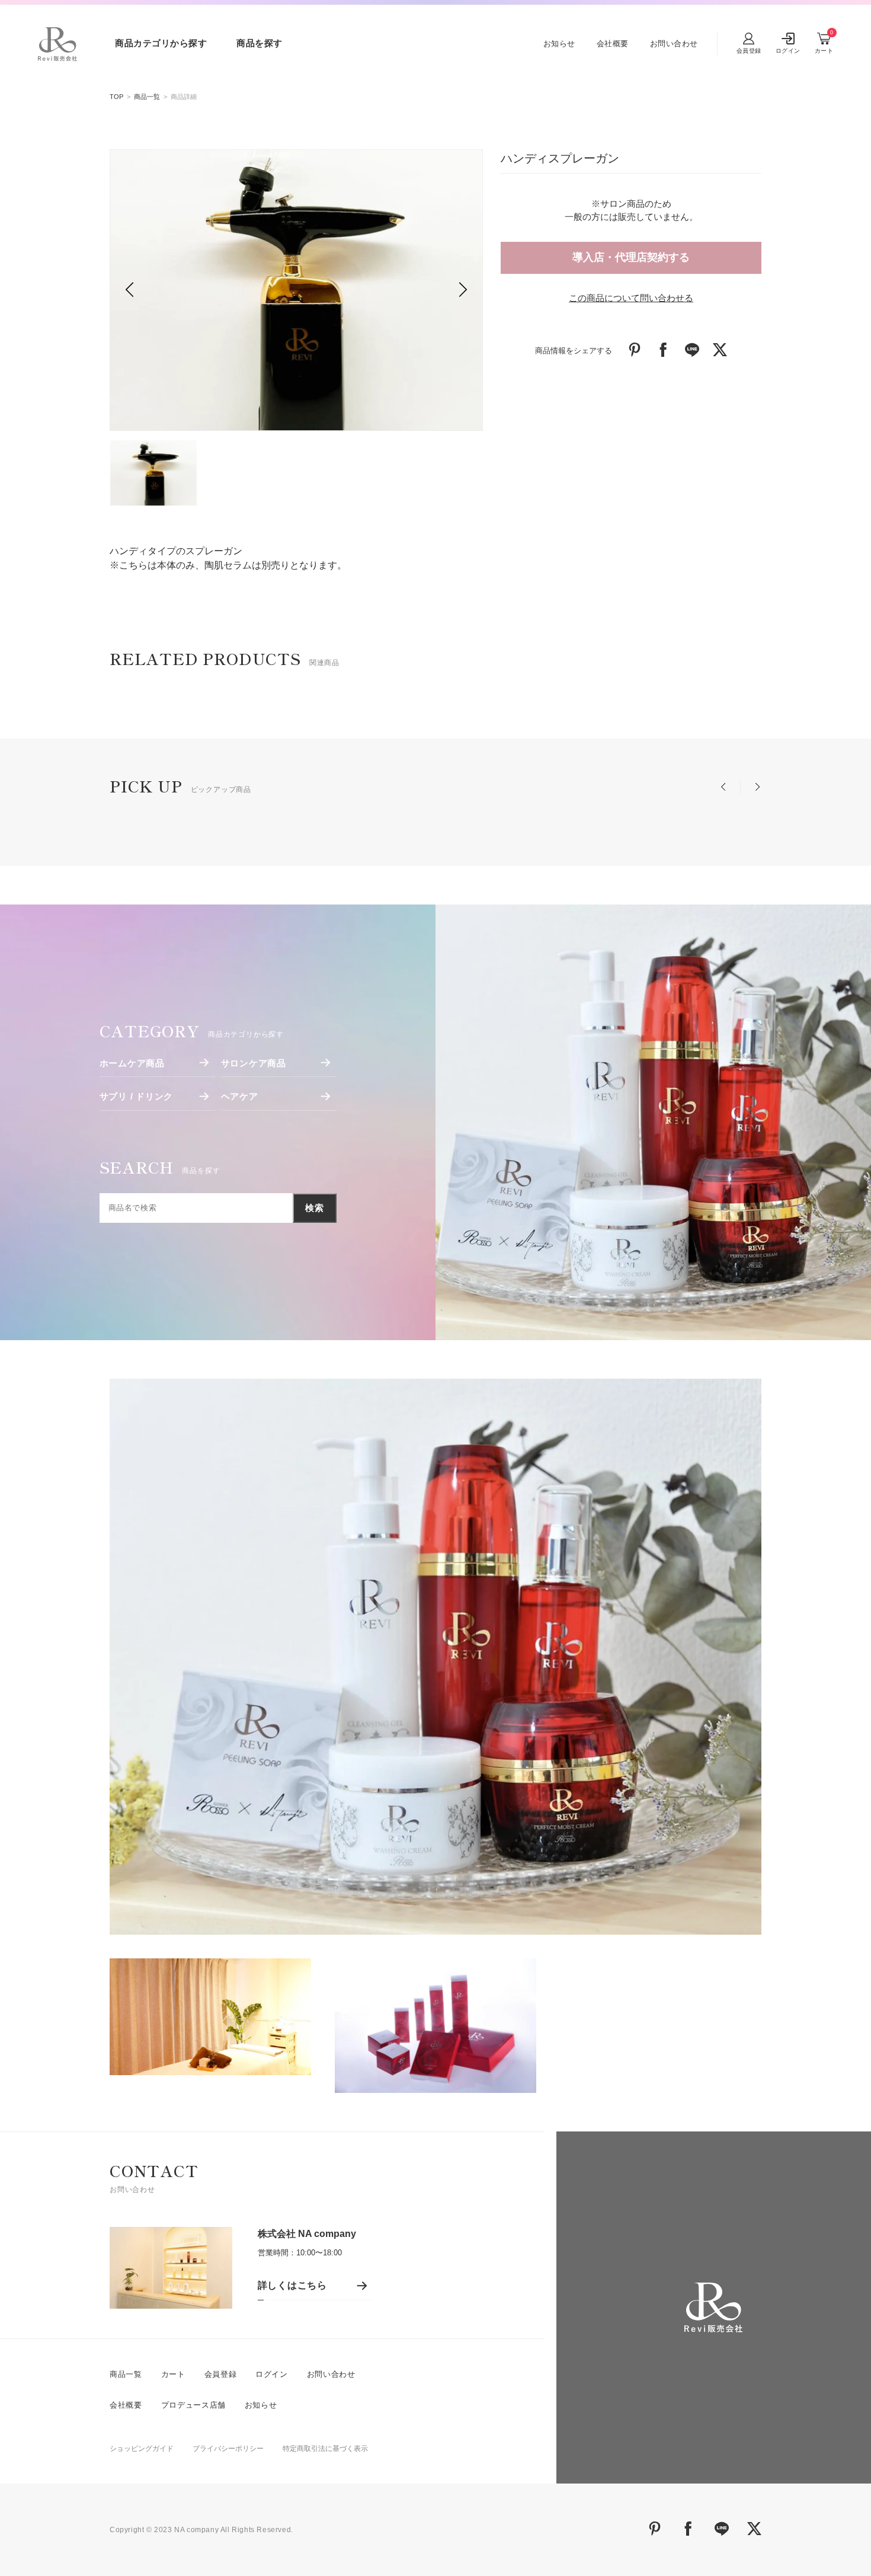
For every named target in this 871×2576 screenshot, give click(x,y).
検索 (315, 1208)
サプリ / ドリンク (137, 1096)
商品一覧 (147, 97)
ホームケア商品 (132, 1063)
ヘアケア (240, 1096)
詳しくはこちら (293, 2285)
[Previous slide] (129, 290)
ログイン (272, 2374)
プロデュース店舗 (193, 2405)
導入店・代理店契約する (631, 257)
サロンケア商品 (254, 1063)
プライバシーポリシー (228, 2449)
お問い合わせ (674, 44)
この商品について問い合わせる (631, 298)
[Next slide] (463, 290)
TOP (116, 97)
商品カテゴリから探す (161, 43)
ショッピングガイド (142, 2449)
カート (173, 2374)
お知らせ (559, 44)
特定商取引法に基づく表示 (325, 2449)
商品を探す (260, 43)
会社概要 (613, 44)
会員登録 (221, 2374)
